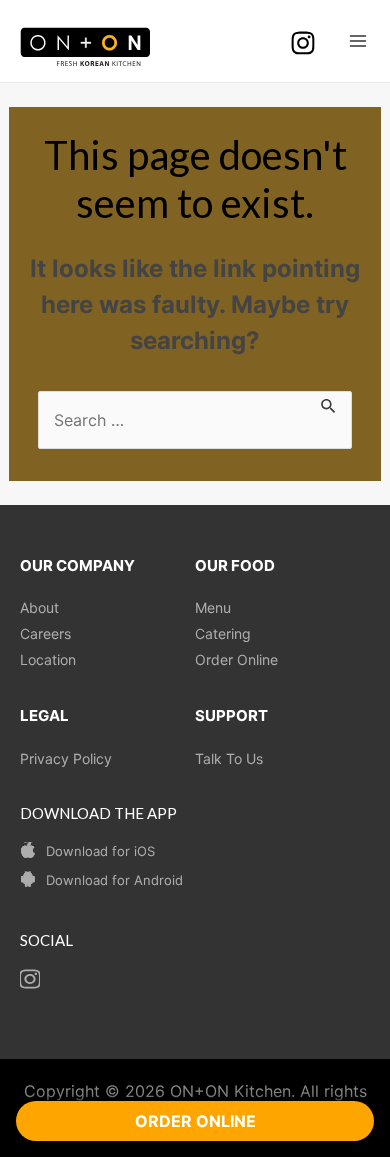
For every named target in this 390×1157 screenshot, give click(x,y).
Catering (223, 633)
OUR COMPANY (77, 565)
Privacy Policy (66, 758)
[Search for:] (195, 420)
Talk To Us (229, 758)
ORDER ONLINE (195, 1121)
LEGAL (44, 715)
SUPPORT (231, 715)
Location (48, 659)
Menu (213, 607)
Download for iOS (100, 851)
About (39, 607)
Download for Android (114, 880)
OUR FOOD (235, 565)
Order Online (236, 659)
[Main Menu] (358, 41)
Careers (45, 633)
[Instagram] (303, 43)
